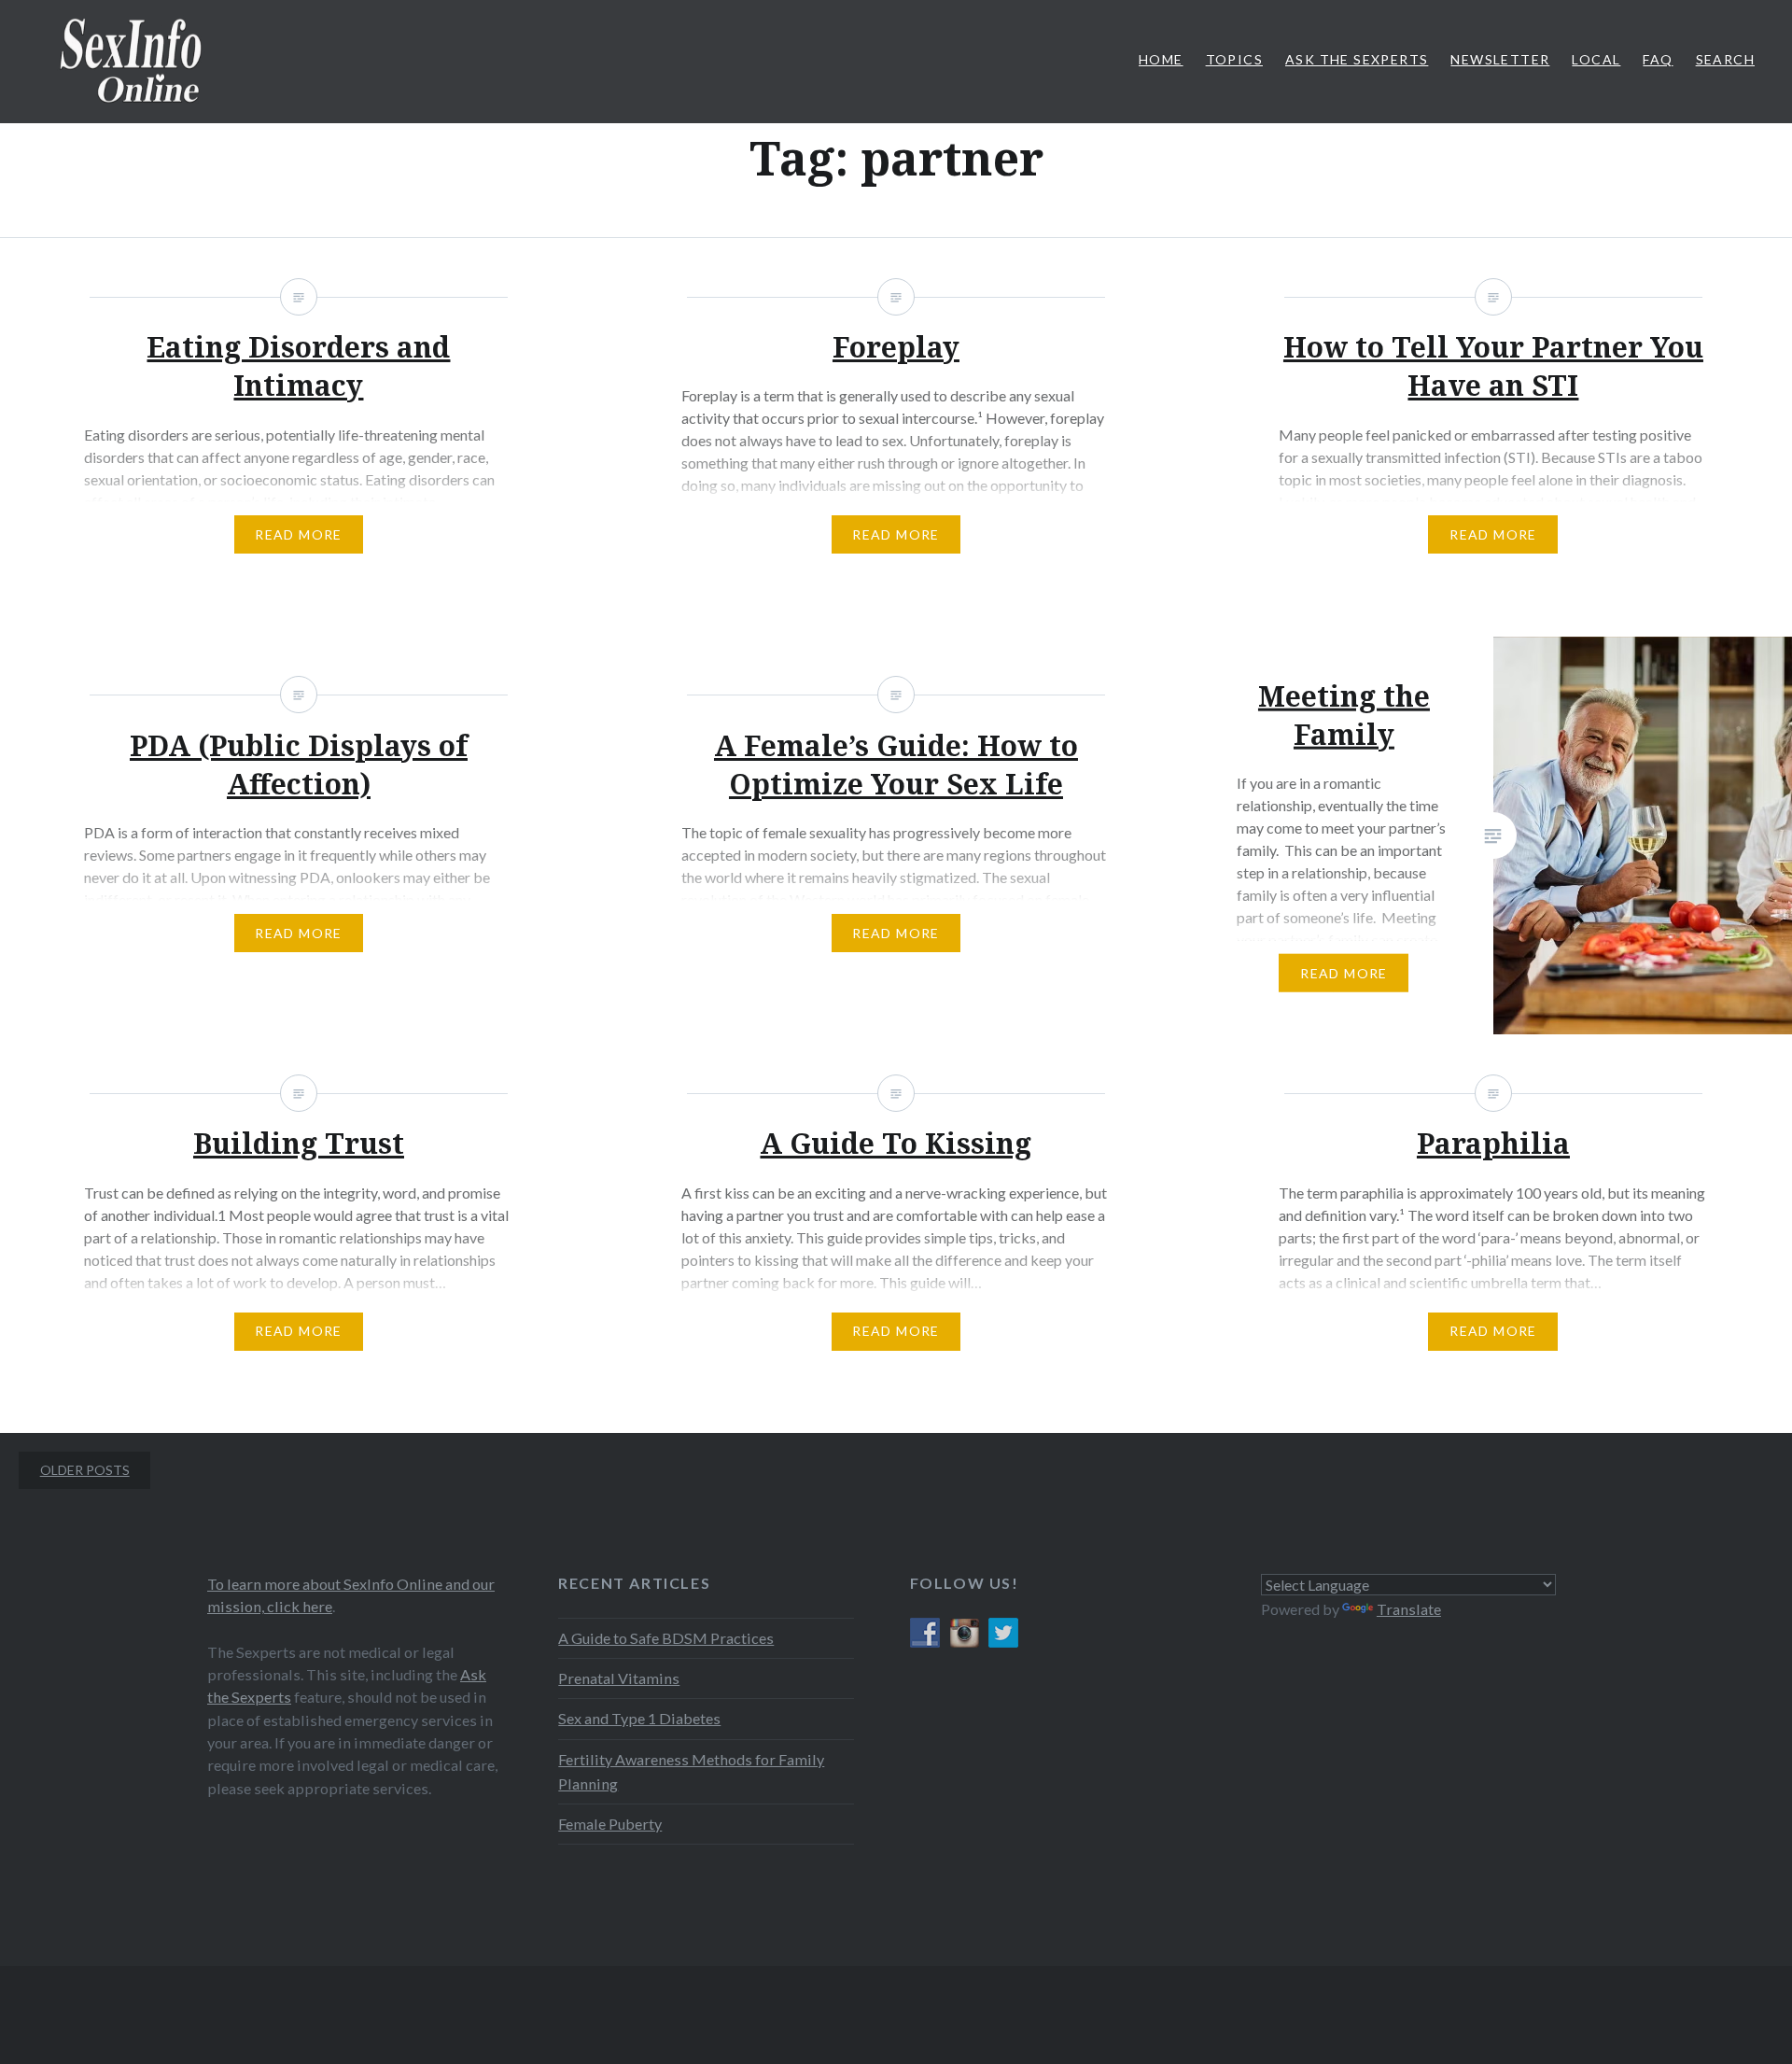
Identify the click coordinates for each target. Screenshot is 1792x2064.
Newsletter (1500, 59)
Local (1596, 59)
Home (1161, 59)
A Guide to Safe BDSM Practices (666, 1638)
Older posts (85, 1470)
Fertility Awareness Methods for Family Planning (691, 1771)
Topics (1234, 59)
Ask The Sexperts (1357, 59)
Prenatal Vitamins (619, 1678)
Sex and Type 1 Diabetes (639, 1718)
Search (1725, 59)
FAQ (1658, 59)
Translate (1409, 1609)
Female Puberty (610, 1824)
